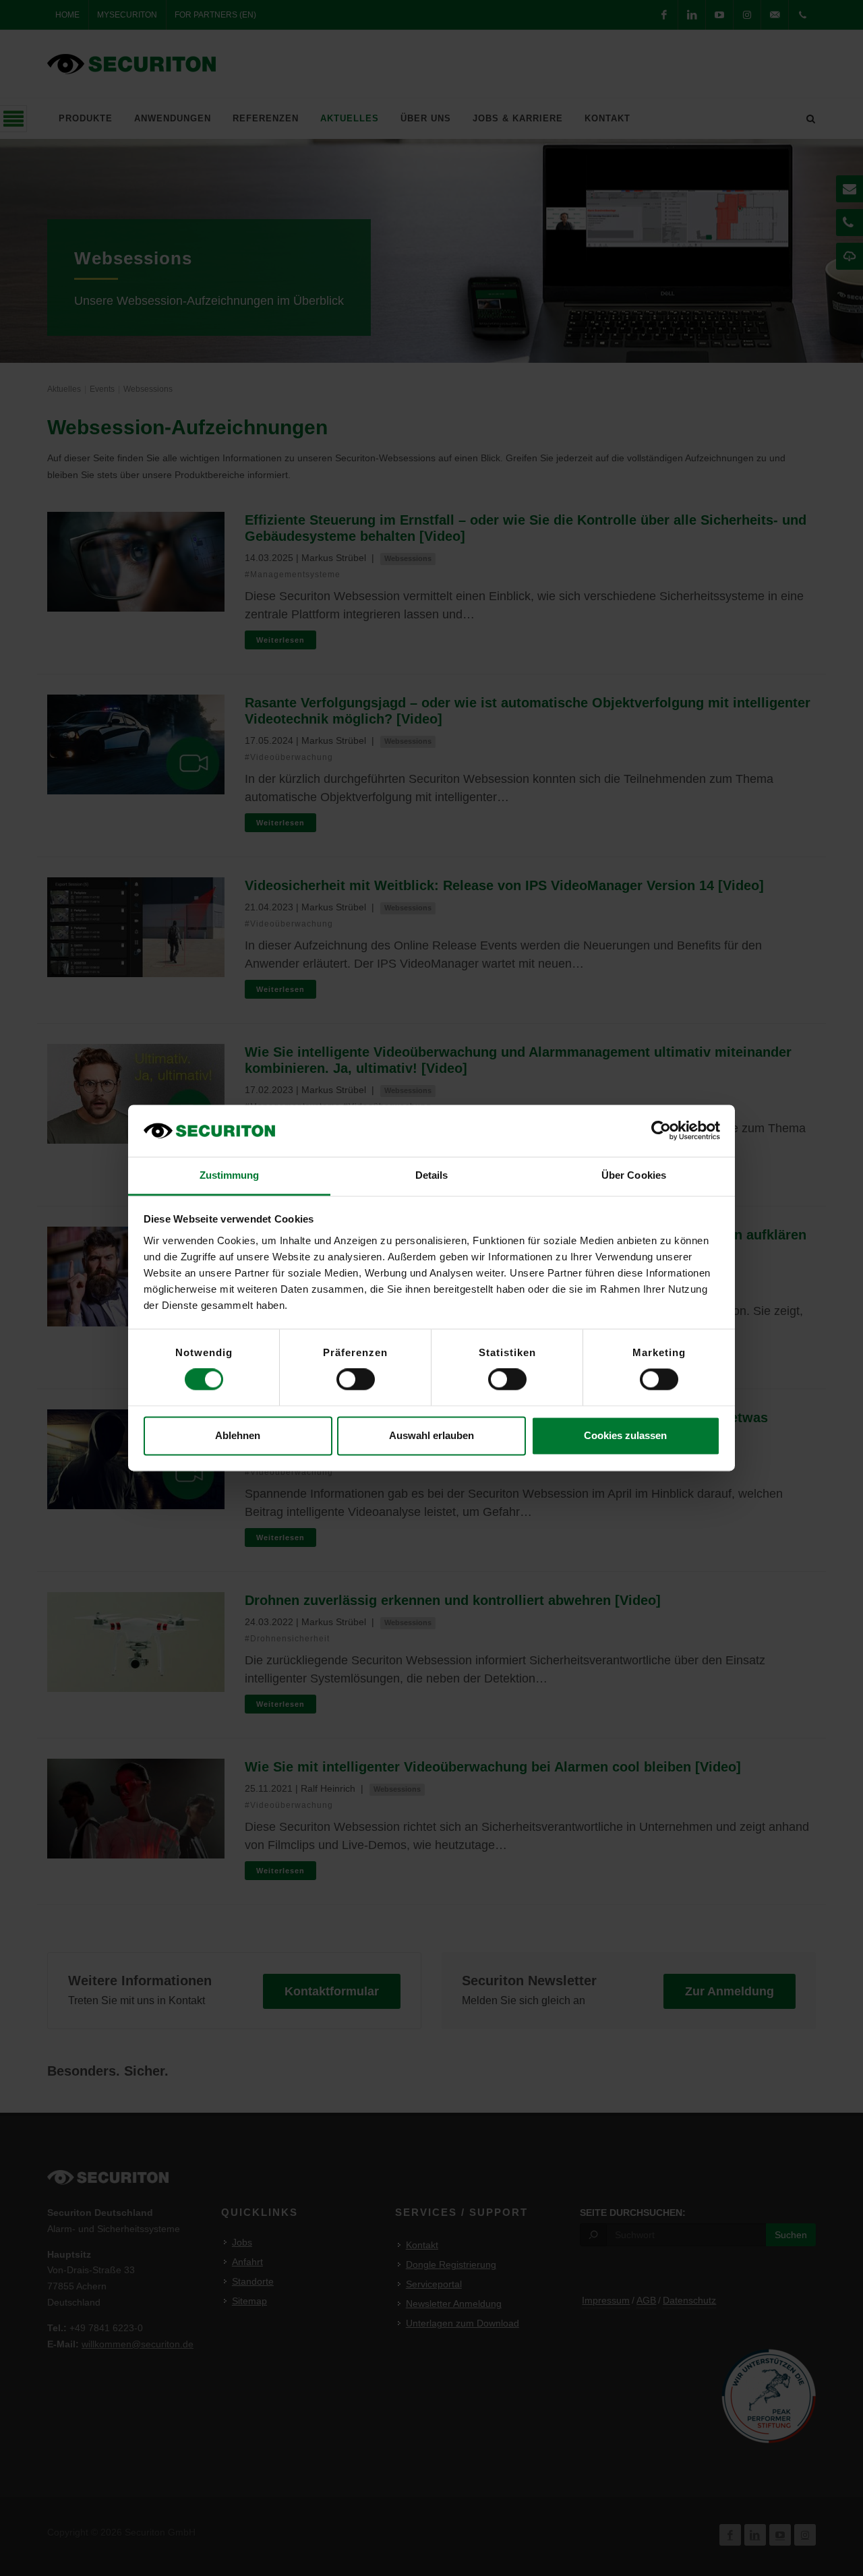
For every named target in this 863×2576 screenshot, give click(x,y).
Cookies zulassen (625, 1435)
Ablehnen (238, 1435)
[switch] (356, 1380)
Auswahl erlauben (431, 1435)
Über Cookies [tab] (634, 1175)
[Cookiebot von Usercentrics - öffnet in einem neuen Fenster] (661, 1131)
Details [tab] (432, 1175)
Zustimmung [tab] (230, 1175)
